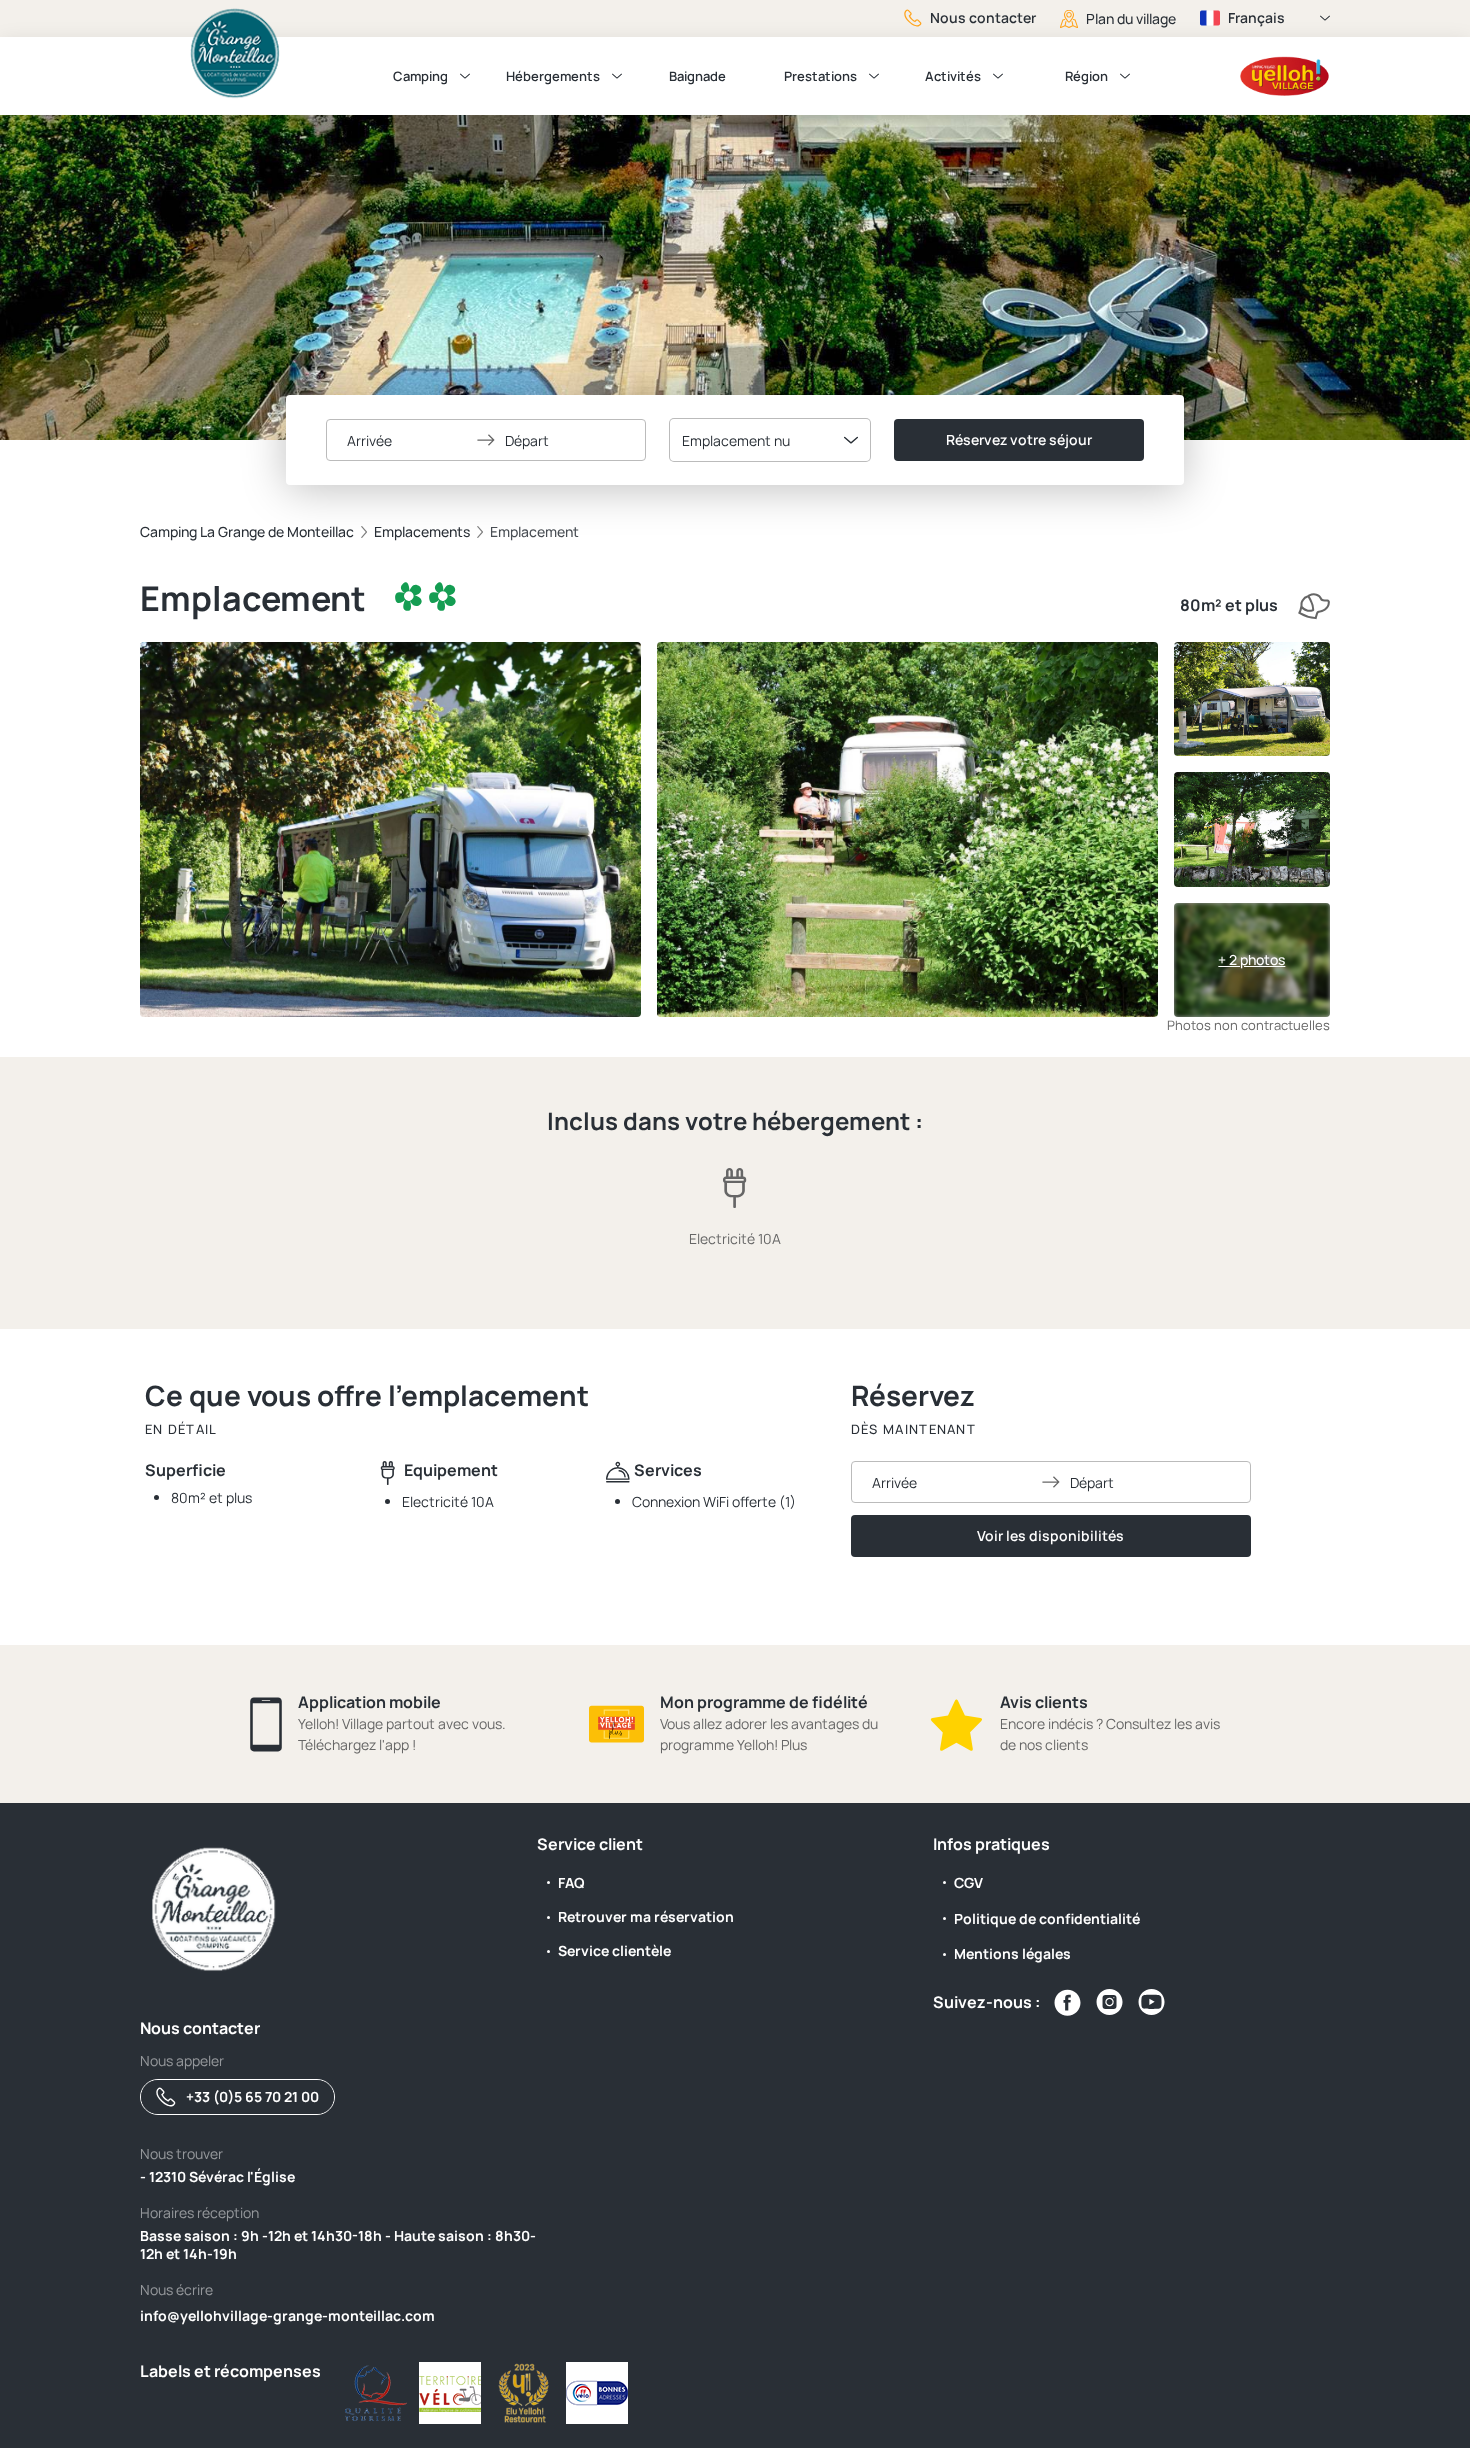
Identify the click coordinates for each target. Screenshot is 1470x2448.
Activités (953, 76)
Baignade (697, 76)
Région (1086, 76)
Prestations (820, 76)
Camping (420, 76)
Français (1256, 17)
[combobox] (770, 440)
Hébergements (553, 76)
